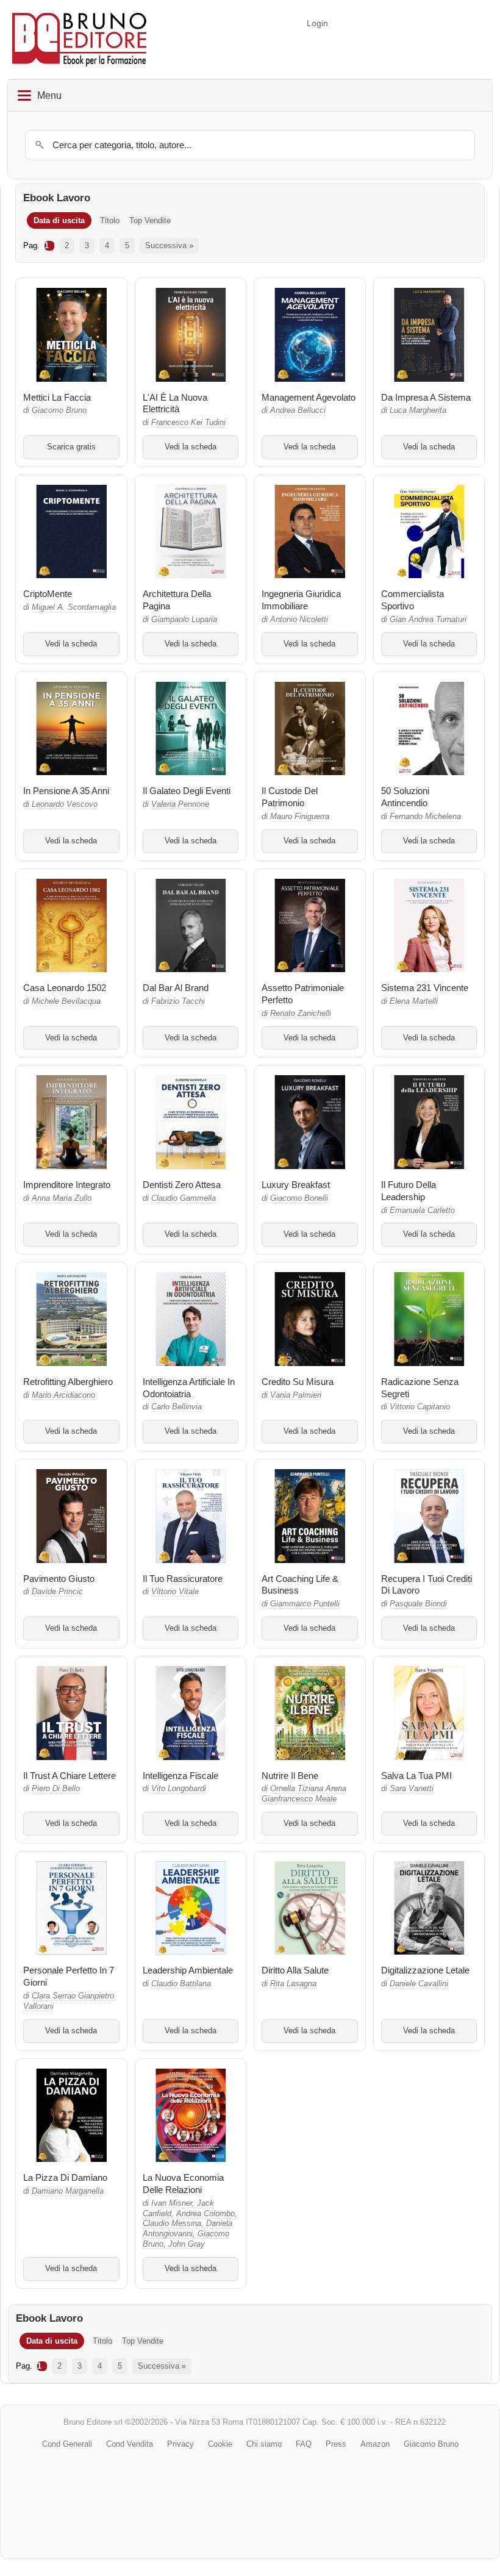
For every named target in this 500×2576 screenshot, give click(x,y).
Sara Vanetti (412, 1789)
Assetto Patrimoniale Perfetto (303, 994)
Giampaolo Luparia (184, 620)
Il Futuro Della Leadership (409, 1191)
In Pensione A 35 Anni (66, 791)
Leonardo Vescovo (65, 804)
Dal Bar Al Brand (176, 988)
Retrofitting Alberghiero (68, 1382)
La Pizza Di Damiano (65, 2177)
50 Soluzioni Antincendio (405, 797)
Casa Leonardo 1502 (65, 988)
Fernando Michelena (425, 817)
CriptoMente (48, 594)
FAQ (304, 2444)
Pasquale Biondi (418, 1604)
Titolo (110, 220)
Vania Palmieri (296, 1395)
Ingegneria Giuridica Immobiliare (301, 600)
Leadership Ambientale (188, 1970)
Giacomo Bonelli (299, 1198)
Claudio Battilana (181, 1984)
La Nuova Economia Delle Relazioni (183, 2184)
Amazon (375, 2444)
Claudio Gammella (184, 1198)
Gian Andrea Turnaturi (428, 620)
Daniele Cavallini (419, 1984)
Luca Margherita (418, 410)
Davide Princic (57, 1592)
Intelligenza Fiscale (180, 1776)
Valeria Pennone (180, 804)
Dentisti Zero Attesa (182, 1185)
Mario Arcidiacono (63, 1395)
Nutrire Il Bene (290, 1776)
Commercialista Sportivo (412, 600)
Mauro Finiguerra (300, 817)
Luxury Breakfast (296, 1185)
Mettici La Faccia (57, 397)
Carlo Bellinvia (177, 1407)
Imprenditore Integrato (67, 1185)
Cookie (220, 2444)
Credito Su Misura (298, 1382)
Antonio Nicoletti (299, 620)
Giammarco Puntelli (305, 1604)
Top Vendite (150, 220)
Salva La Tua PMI (416, 1776)
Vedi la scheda (191, 447)
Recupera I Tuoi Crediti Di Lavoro (427, 1585)
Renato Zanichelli (301, 1014)
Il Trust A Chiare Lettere (70, 1776)
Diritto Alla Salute (295, 1970)
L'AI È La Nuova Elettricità (175, 403)
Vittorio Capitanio (420, 1407)
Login (317, 23)
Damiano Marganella (68, 2191)
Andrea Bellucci (298, 410)
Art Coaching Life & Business (300, 1585)
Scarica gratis (71, 447)
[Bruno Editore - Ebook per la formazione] (79, 39)
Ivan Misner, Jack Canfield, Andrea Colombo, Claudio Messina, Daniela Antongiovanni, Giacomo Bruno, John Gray (190, 2224)
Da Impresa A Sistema (426, 397)
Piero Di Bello (56, 1789)
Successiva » (169, 245)
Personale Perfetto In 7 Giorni (69, 1976)
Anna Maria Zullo (62, 1198)
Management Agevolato (309, 397)
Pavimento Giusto (59, 1579)
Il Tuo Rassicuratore (183, 1579)
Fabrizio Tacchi (178, 1001)
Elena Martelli (414, 1001)
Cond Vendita (130, 2444)
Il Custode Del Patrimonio (290, 797)
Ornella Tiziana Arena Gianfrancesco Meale (304, 1794)
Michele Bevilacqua (66, 1001)
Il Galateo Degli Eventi (187, 791)
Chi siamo (264, 2444)
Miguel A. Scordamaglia (74, 607)
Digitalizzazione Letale (425, 1970)
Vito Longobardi (179, 1789)
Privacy (180, 2444)
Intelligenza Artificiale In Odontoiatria (189, 1388)
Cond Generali (67, 2444)
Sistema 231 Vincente (425, 988)
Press (336, 2444)
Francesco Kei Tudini (188, 423)
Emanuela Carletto (422, 1211)
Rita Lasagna (293, 1984)
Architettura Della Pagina (177, 600)
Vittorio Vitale (175, 1592)
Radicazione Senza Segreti (420, 1388)
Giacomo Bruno (59, 410)
